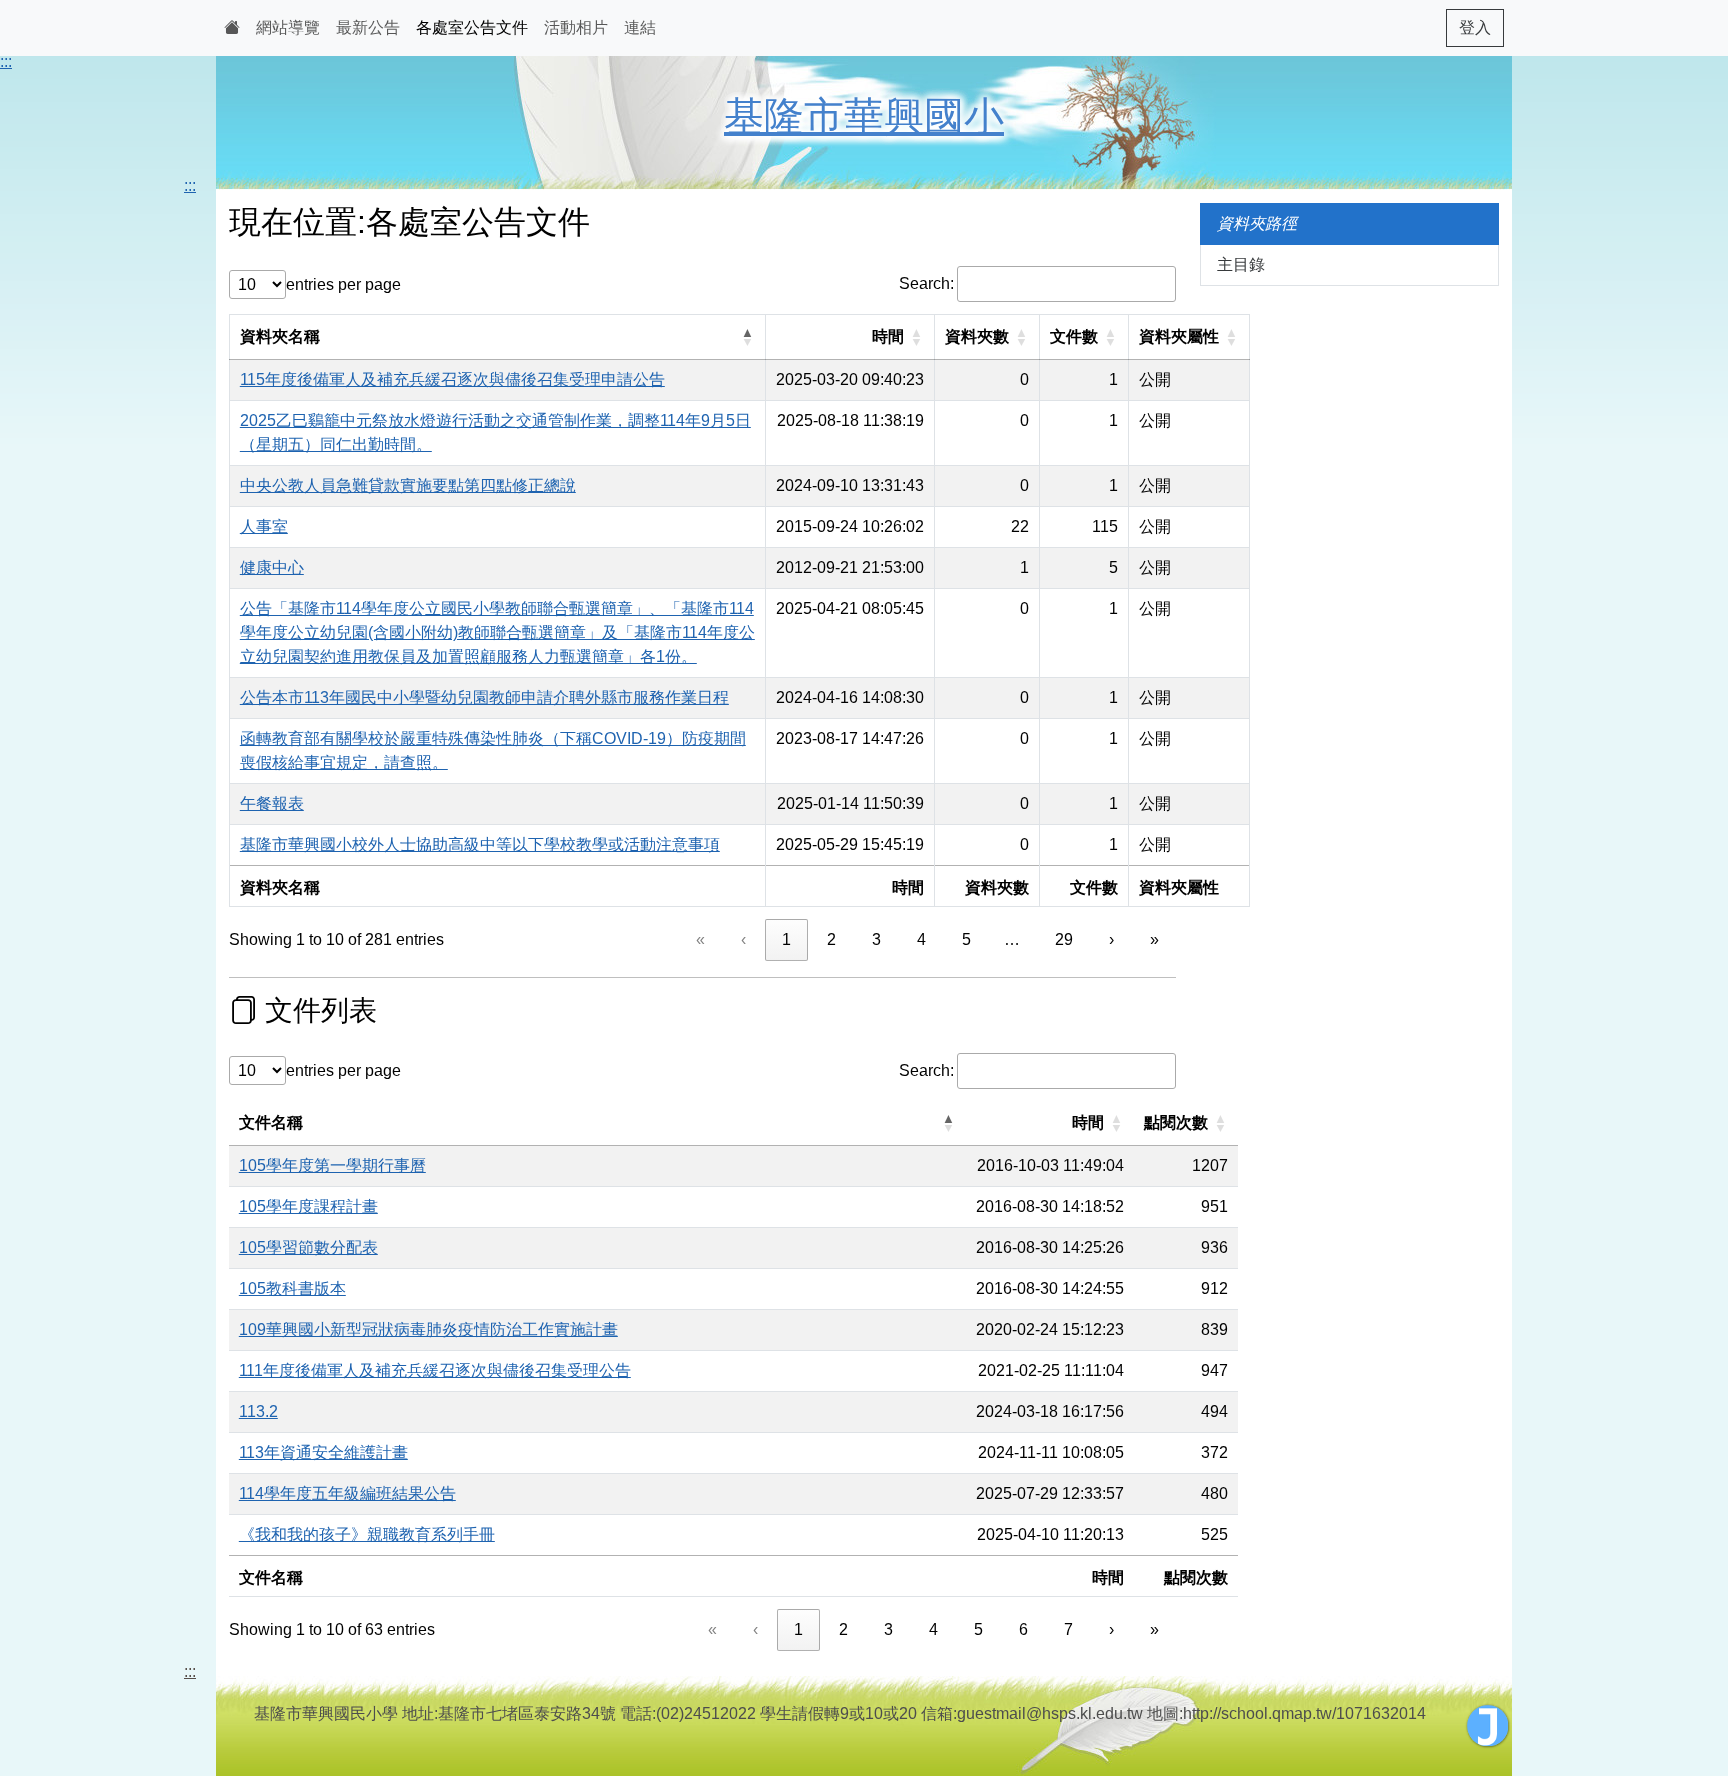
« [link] (700, 939)
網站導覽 (288, 27)
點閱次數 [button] (1176, 1122)
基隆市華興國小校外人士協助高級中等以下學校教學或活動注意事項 (480, 844)
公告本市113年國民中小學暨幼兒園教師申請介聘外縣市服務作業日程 (484, 697)
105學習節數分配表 (308, 1247)
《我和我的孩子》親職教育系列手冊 (367, 1534)
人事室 (264, 526)
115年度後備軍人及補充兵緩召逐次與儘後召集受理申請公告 (452, 379)
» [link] (1154, 939)
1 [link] (786, 939)
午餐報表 (272, 803)
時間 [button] (888, 336)
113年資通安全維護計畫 (323, 1452)
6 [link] (1023, 1629)
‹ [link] (743, 939)
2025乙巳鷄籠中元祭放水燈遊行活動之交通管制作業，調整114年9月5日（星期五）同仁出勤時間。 (495, 432)
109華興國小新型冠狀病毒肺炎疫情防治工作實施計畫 (428, 1329)
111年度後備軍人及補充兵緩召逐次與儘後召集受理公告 (435, 1370)
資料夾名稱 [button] (280, 336)
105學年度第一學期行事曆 (332, 1165)
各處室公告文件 (472, 27)
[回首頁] (232, 28)
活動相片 (576, 27)
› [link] (1111, 939)
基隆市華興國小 (864, 116)
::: (6, 61)
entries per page (343, 284)
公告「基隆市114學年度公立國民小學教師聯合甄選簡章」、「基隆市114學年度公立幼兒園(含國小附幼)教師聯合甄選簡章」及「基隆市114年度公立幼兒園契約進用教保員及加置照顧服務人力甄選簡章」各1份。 (497, 632)
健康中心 (272, 567)
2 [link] (831, 939)
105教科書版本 (292, 1288)
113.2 (258, 1411)
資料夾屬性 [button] (1179, 336)
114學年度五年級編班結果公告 (347, 1493)
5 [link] (966, 939)
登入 (1475, 27)
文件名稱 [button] (271, 1122)
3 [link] (876, 939)
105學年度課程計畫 (308, 1206)
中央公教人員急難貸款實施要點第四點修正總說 (408, 485)
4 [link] (921, 939)
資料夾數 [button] (977, 336)
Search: (926, 283)
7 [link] (1068, 1629)
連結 (640, 27)
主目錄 (1241, 264)
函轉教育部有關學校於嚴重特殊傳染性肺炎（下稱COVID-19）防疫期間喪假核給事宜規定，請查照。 (493, 750)
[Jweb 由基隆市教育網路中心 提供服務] (1488, 1726)
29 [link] (1064, 939)
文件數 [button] (1074, 336)
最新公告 (368, 27)
